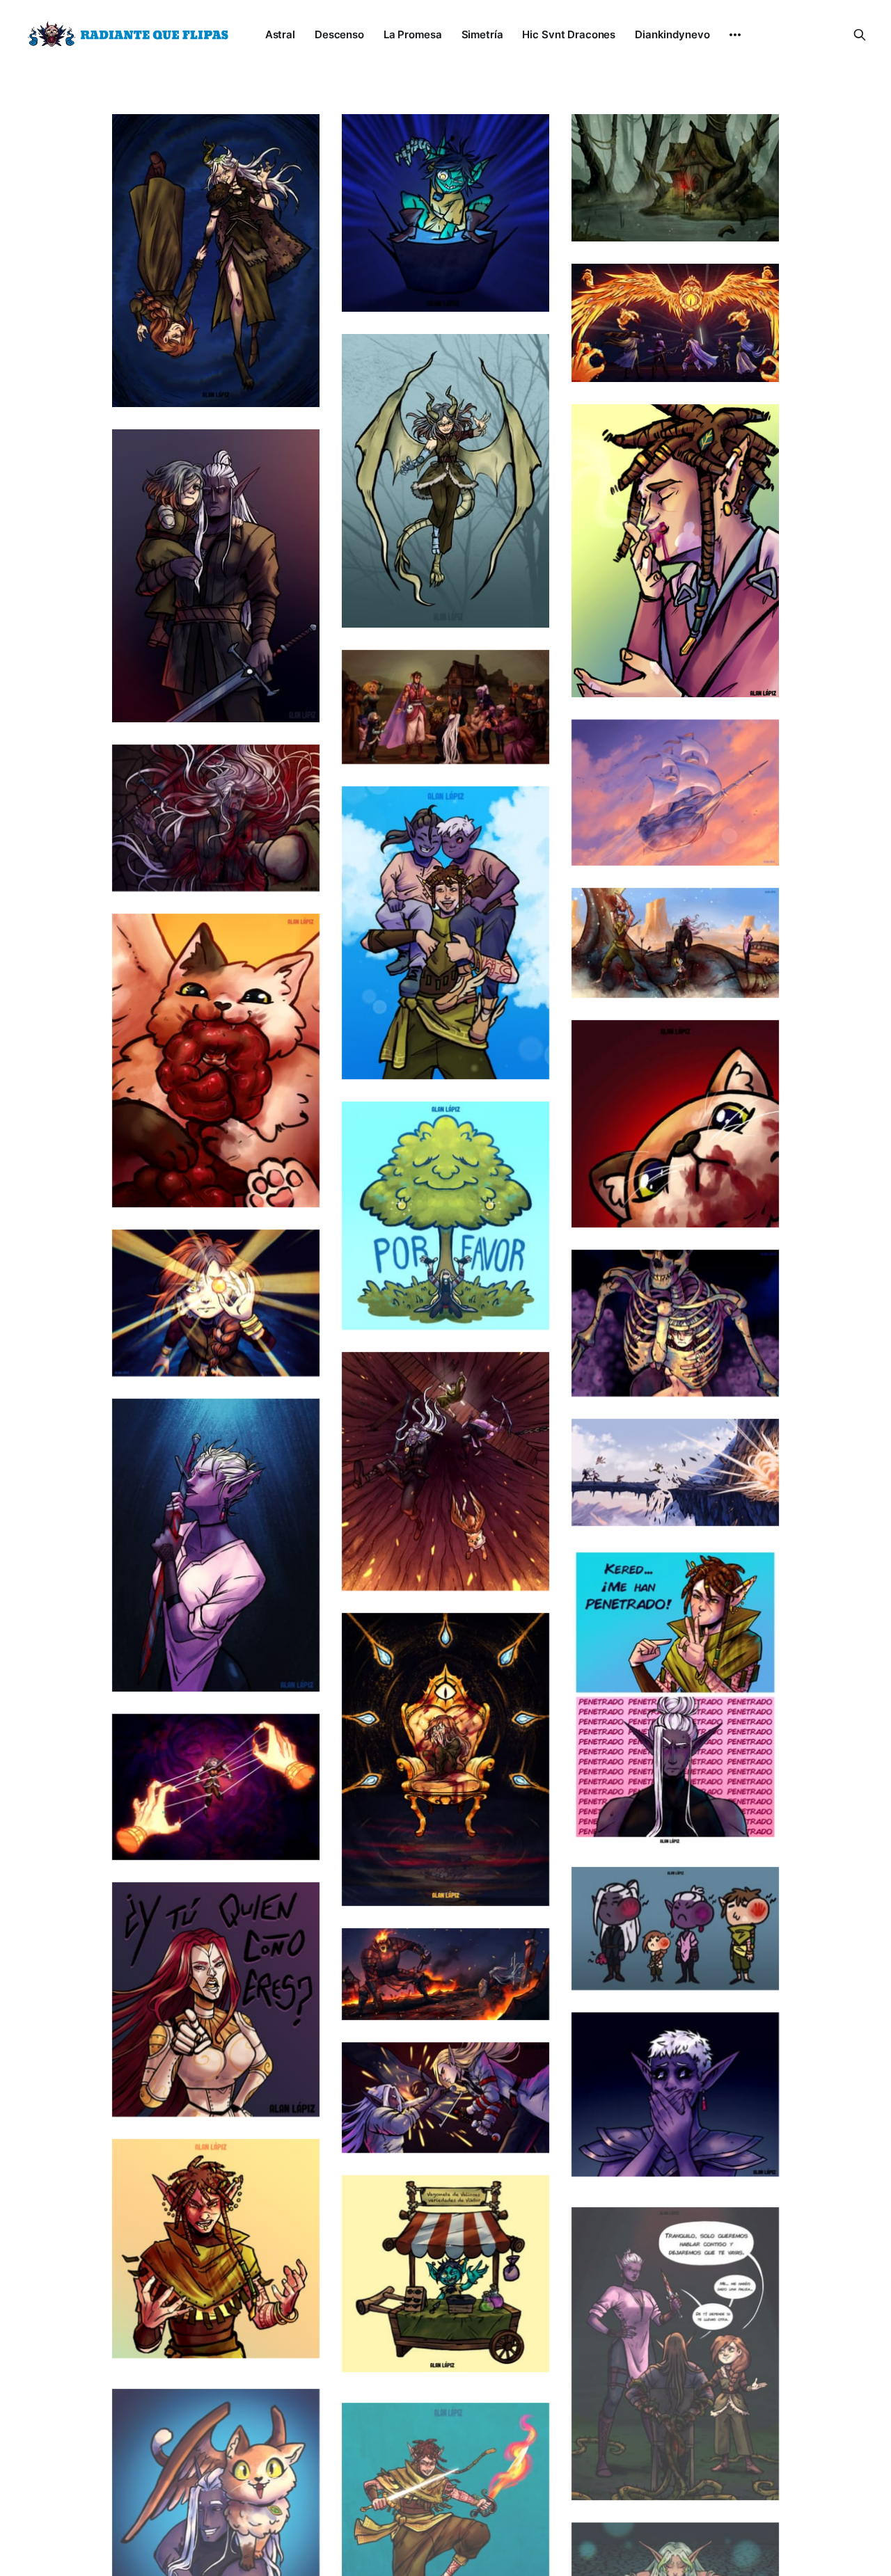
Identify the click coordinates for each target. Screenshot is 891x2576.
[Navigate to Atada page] (216, 1787)
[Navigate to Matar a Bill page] (675, 323)
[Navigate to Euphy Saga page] (675, 178)
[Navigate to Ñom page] (675, 1124)
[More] (735, 35)
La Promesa (413, 34)
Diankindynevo (672, 34)
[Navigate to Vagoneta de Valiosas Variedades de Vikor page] (445, 2274)
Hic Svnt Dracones (569, 34)
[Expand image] (299, 386)
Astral (280, 34)
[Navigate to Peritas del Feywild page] (445, 1216)
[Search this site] (860, 35)
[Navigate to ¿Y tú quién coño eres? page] (216, 1999)
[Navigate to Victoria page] (675, 943)
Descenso (339, 34)
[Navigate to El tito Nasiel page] (445, 933)
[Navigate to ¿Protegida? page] (675, 1323)
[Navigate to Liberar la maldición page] (216, 1545)
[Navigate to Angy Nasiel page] (216, 2249)
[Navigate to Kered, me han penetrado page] (675, 1696)
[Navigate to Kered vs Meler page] (445, 2098)
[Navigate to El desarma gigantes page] (445, 1974)
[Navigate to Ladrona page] (445, 1759)
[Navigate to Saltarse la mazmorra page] (445, 1471)
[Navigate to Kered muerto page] (216, 818)
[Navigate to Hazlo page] (216, 1303)
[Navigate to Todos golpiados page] (675, 1929)
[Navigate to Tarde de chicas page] (675, 2345)
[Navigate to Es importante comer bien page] (216, 1060)
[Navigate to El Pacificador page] (675, 793)
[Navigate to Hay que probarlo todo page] (675, 551)
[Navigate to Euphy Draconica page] (445, 481)
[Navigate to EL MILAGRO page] (445, 707)
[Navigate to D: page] (675, 2094)
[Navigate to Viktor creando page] (445, 213)
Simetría (482, 34)
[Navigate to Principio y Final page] (216, 261)
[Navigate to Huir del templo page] (675, 1472)
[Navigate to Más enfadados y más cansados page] (216, 576)
